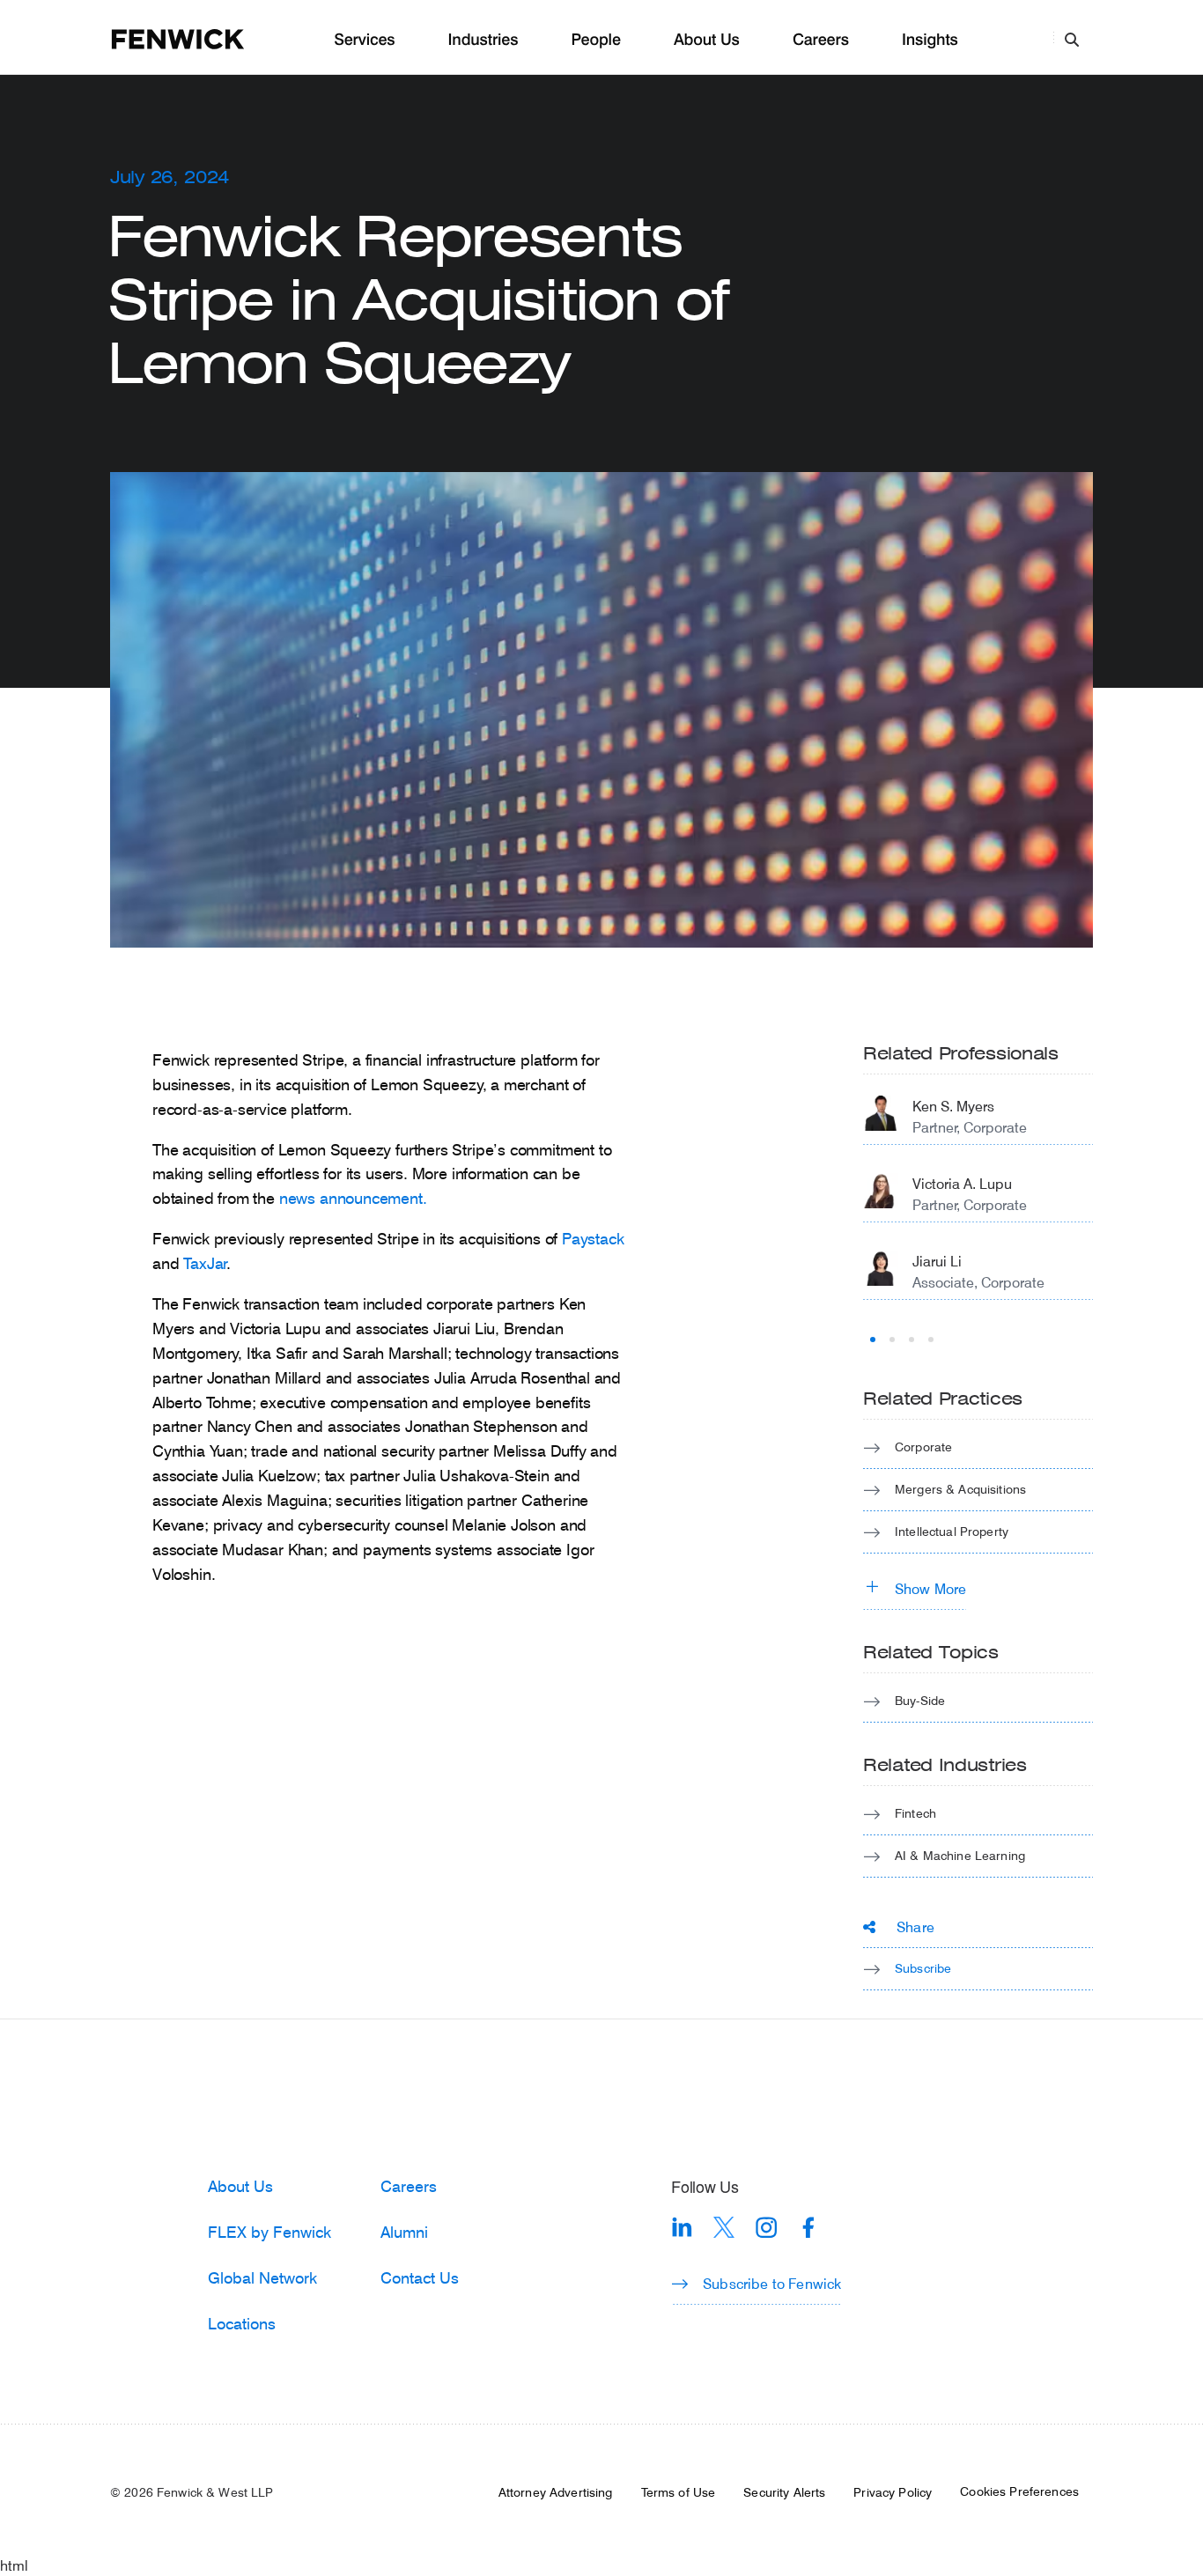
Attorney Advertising (556, 2492)
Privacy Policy (893, 2492)
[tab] (873, 1340)
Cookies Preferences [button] (1019, 2491)
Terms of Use (679, 2492)
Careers (821, 40)
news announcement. (353, 1198)
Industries (483, 40)
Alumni (404, 2232)
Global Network (262, 2277)
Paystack (593, 1238)
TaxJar (205, 1263)
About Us (707, 40)
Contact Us (420, 2277)
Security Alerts (784, 2492)
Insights (930, 40)
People (595, 40)
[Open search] (1072, 39)
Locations (242, 2323)
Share (915, 1926)
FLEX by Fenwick (269, 2232)
